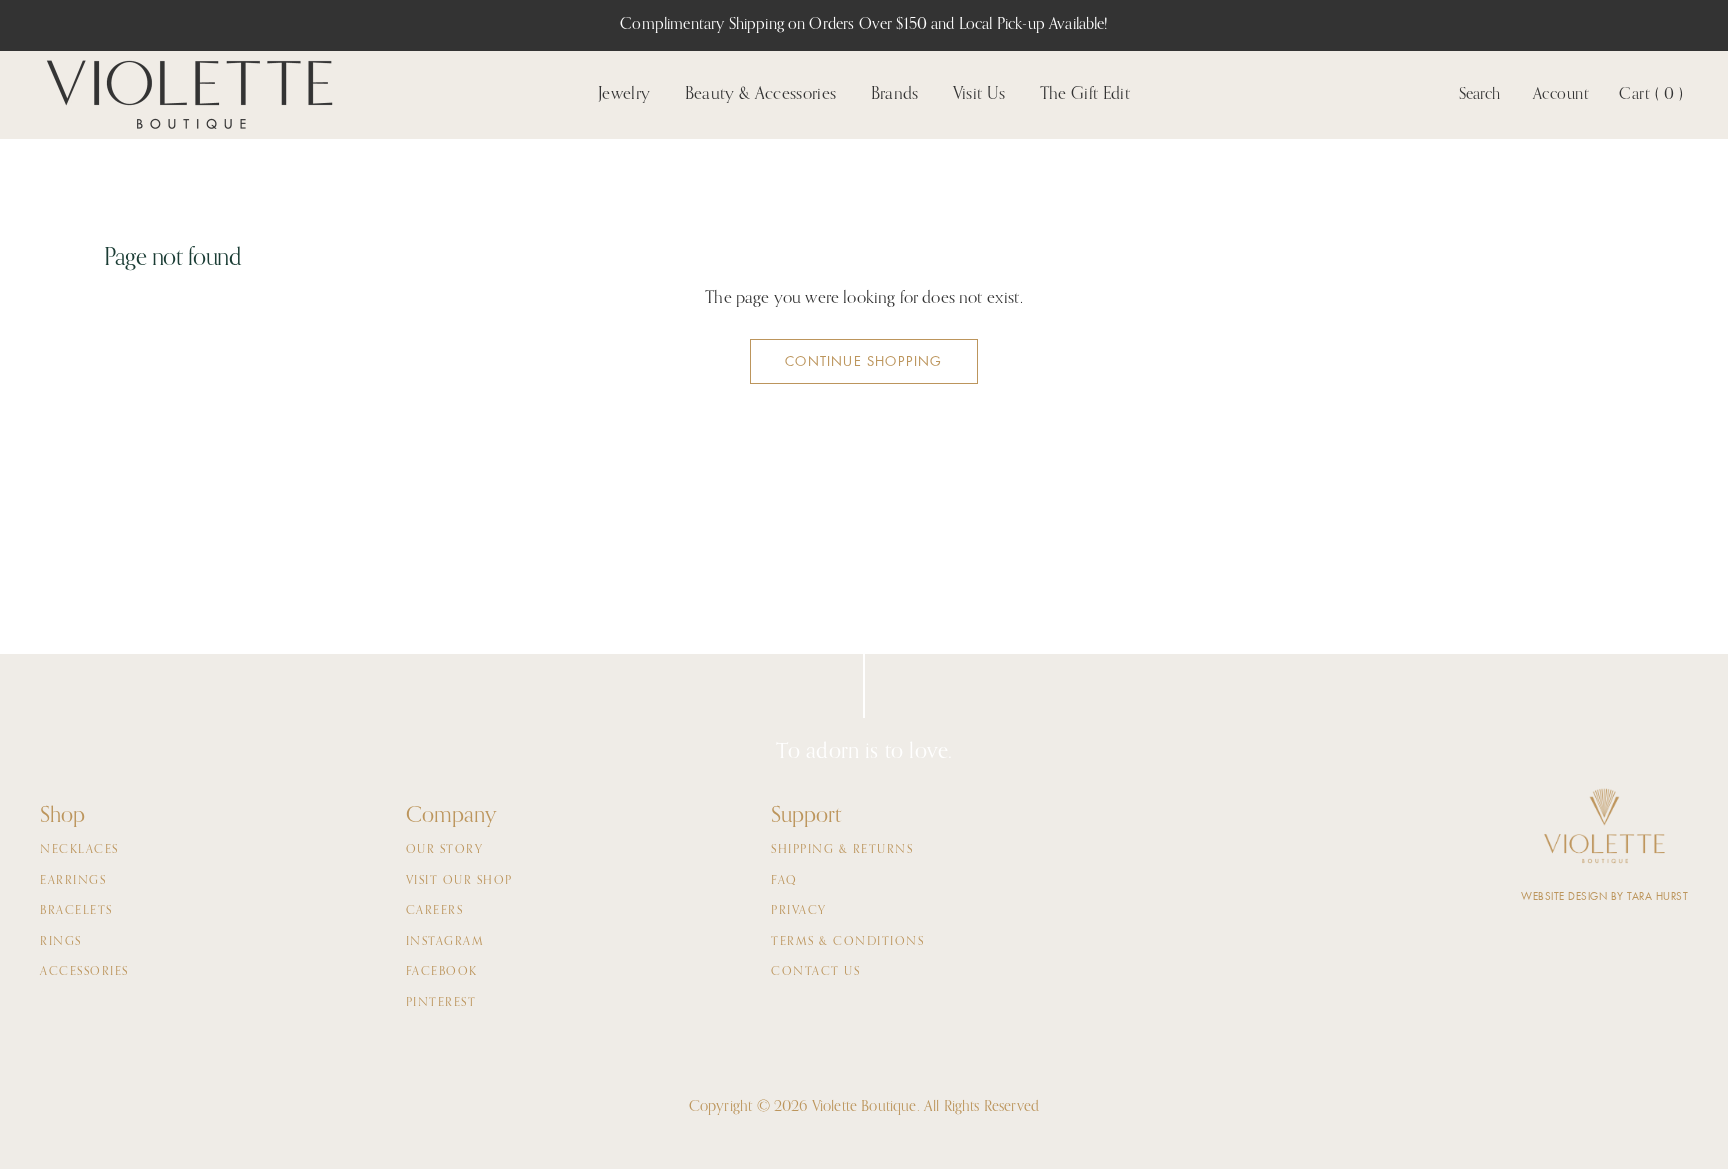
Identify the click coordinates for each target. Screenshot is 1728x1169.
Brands (895, 94)
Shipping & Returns (842, 850)
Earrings (73, 881)
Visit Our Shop (459, 881)
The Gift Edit (1085, 94)
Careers (435, 911)
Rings (61, 942)
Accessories (84, 972)
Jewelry (624, 94)
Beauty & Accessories (761, 94)
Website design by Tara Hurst (1604, 896)
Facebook (442, 972)
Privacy (799, 911)
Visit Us (979, 94)
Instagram (445, 942)
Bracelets (76, 911)
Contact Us (815, 972)
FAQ (784, 881)
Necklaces (79, 850)
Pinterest (441, 1003)
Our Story (445, 850)
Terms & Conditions (847, 942)
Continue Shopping (863, 361)
